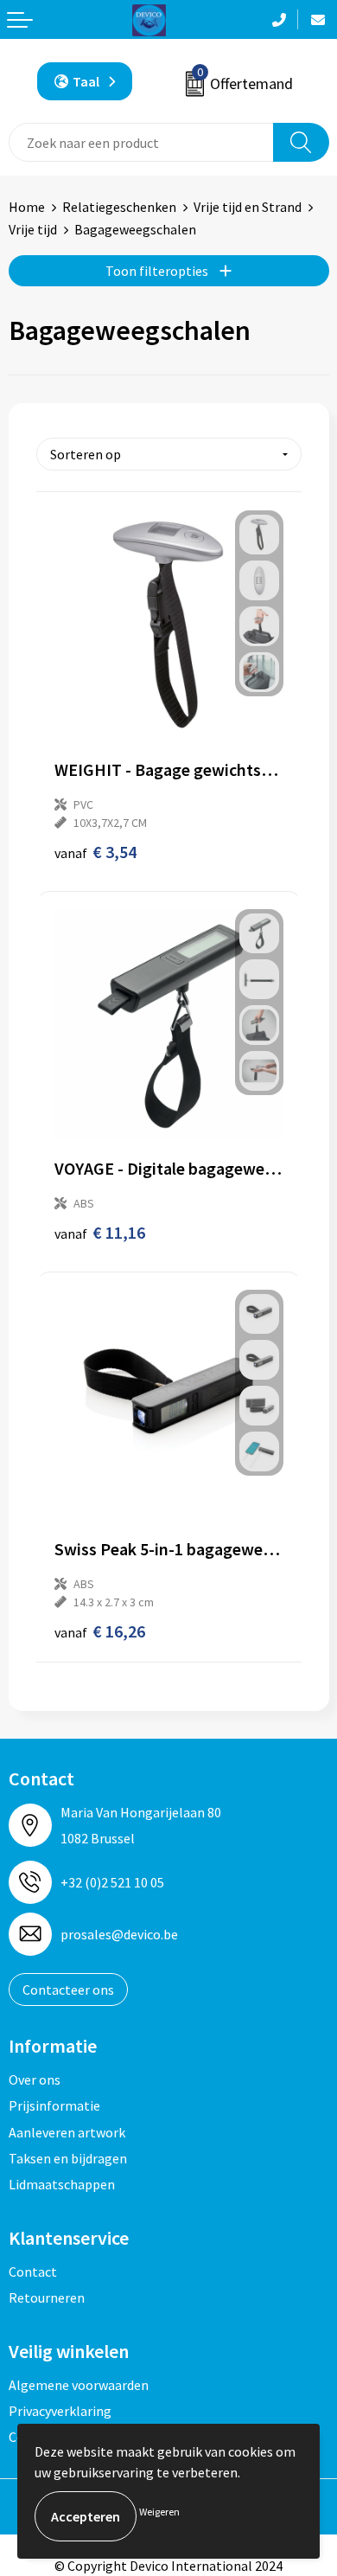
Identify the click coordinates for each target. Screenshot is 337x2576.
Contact (33, 2272)
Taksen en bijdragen (68, 2158)
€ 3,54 (95, 852)
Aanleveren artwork (67, 2132)
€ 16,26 (100, 1631)
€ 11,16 (100, 1232)
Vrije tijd (33, 229)
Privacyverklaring (60, 2411)
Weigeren (159, 2512)
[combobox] (141, 142)
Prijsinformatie (54, 2105)
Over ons (35, 2079)
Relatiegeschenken (119, 207)
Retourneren (47, 2297)
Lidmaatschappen (62, 2184)
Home (27, 207)
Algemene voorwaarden (79, 2385)
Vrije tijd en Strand (248, 207)
